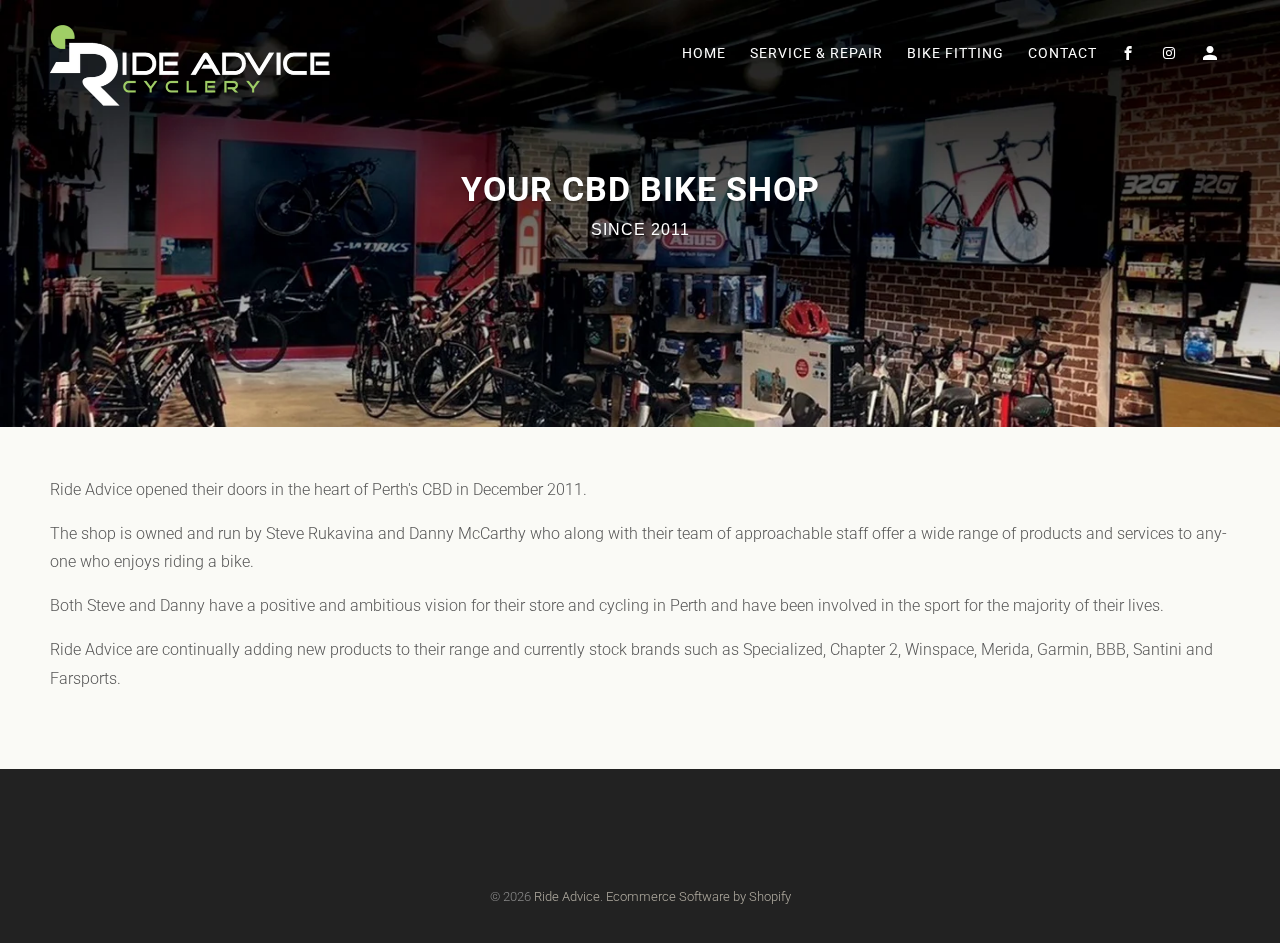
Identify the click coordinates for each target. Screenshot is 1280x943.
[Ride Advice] (190, 60)
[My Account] (1211, 57)
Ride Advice (567, 896)
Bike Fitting (955, 53)
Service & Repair (816, 53)
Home (704, 53)
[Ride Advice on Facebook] (1129, 57)
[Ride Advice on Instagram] (1170, 57)
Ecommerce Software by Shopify (698, 896)
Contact (1062, 53)
